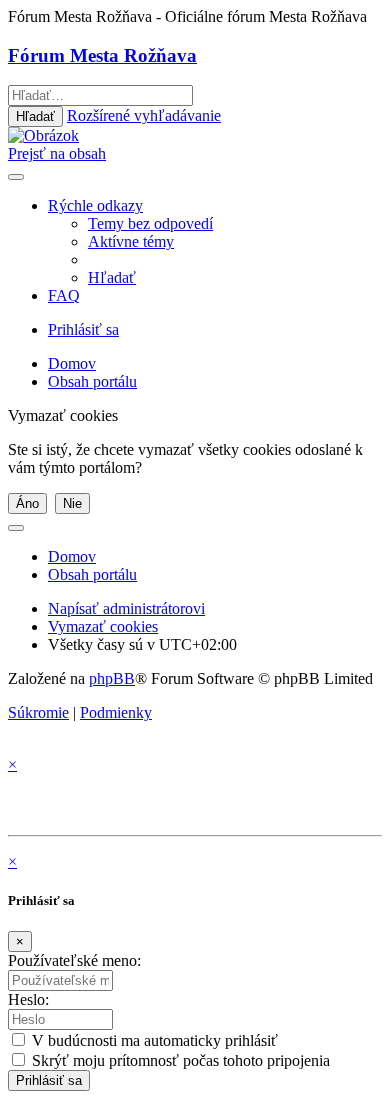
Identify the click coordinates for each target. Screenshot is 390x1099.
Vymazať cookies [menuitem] (103, 626)
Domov (72, 556)
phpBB (112, 678)
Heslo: (28, 999)
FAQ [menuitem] (64, 295)
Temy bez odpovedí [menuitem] (150, 223)
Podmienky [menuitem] (116, 712)
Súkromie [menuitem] (38, 712)
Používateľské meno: (74, 960)
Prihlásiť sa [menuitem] (83, 329)
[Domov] (43, 135)
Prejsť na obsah (57, 153)
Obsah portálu (92, 574)
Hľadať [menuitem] (112, 277)
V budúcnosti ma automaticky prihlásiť (153, 1040)
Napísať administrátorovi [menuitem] (126, 608)
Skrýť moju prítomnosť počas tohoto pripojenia (179, 1060)
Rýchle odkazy (95, 205)
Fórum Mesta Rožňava (102, 55)
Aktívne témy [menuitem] (131, 241)
